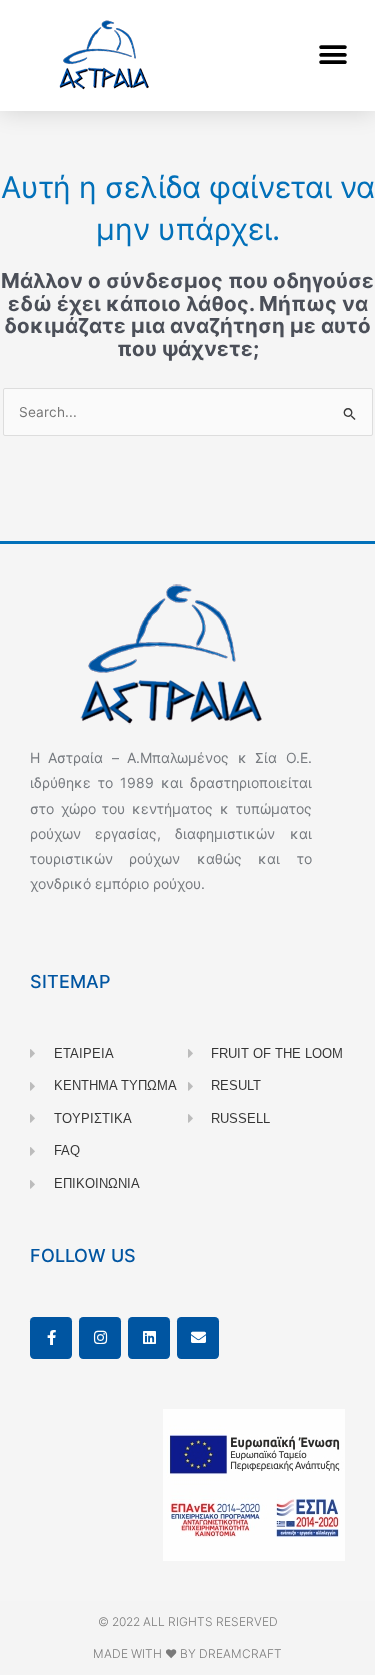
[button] (332, 55)
